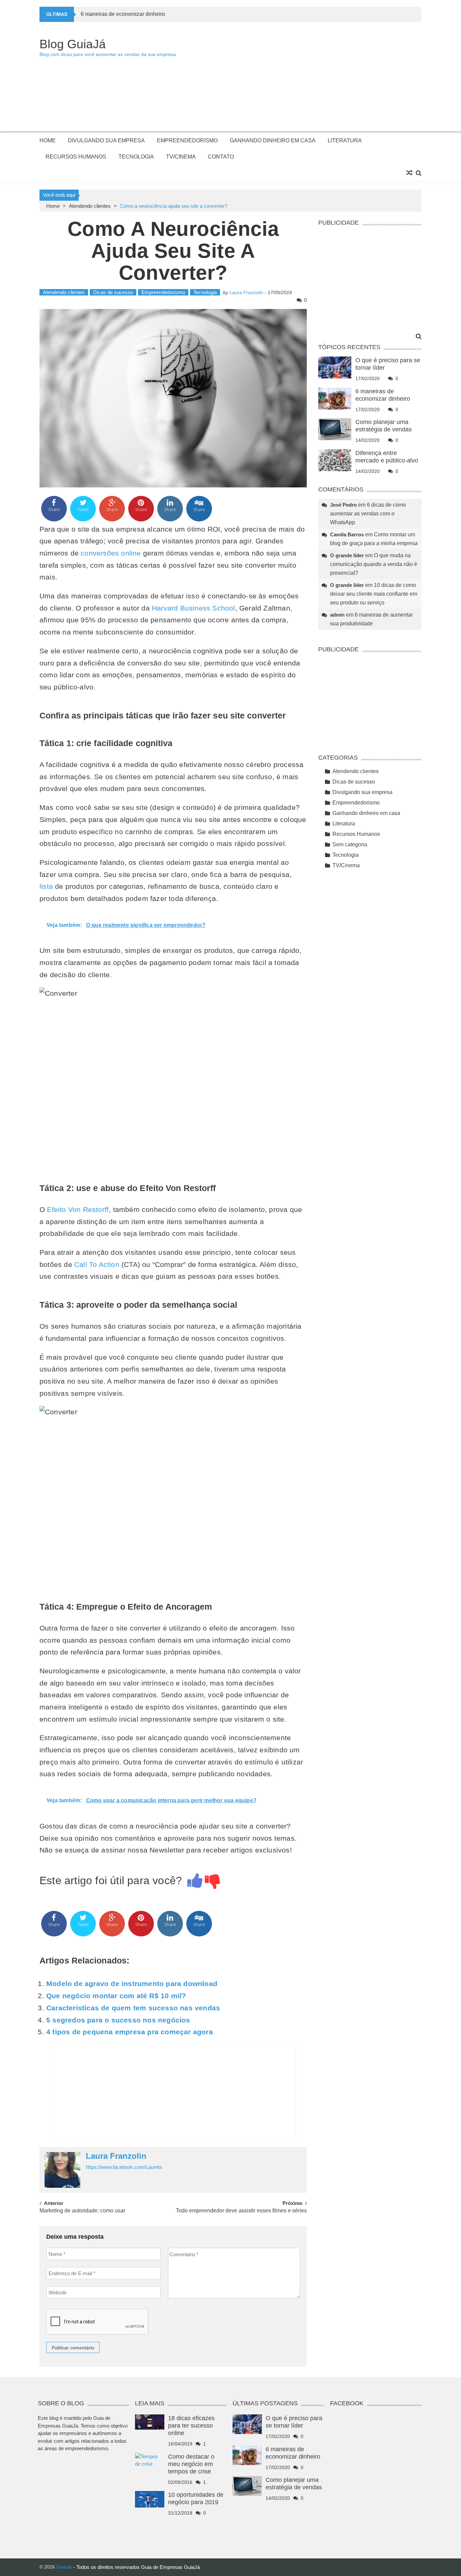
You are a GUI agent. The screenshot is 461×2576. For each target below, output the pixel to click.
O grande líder (347, 555)
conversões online (111, 553)
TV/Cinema (181, 157)
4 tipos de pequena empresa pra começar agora (130, 2032)
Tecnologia (136, 157)
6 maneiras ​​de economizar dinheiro (123, 14)
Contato (221, 157)
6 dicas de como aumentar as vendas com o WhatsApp (368, 514)
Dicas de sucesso (113, 292)
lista (47, 886)
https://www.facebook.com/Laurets (124, 2167)
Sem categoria (350, 844)
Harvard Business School (194, 608)
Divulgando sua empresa (106, 140)
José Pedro (343, 505)
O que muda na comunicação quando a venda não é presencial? (374, 564)
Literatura (345, 140)
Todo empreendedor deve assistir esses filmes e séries (241, 2211)
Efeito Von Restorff (78, 1209)
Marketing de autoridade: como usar (82, 2211)
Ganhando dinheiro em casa (273, 140)
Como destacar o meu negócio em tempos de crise (191, 2464)
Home (48, 140)
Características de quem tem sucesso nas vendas (133, 2008)
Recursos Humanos (76, 157)
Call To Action (97, 1264)
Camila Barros (347, 534)
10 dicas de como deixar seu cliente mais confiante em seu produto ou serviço (374, 594)
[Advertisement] (299, 80)
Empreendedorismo (187, 140)
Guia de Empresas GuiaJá (170, 2567)
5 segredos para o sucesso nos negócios (118, 2020)
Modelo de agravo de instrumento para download (132, 1984)
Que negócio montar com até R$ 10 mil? (116, 1996)
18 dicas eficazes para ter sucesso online (191, 2426)
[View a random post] (409, 173)
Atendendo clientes (90, 206)
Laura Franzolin (246, 292)
